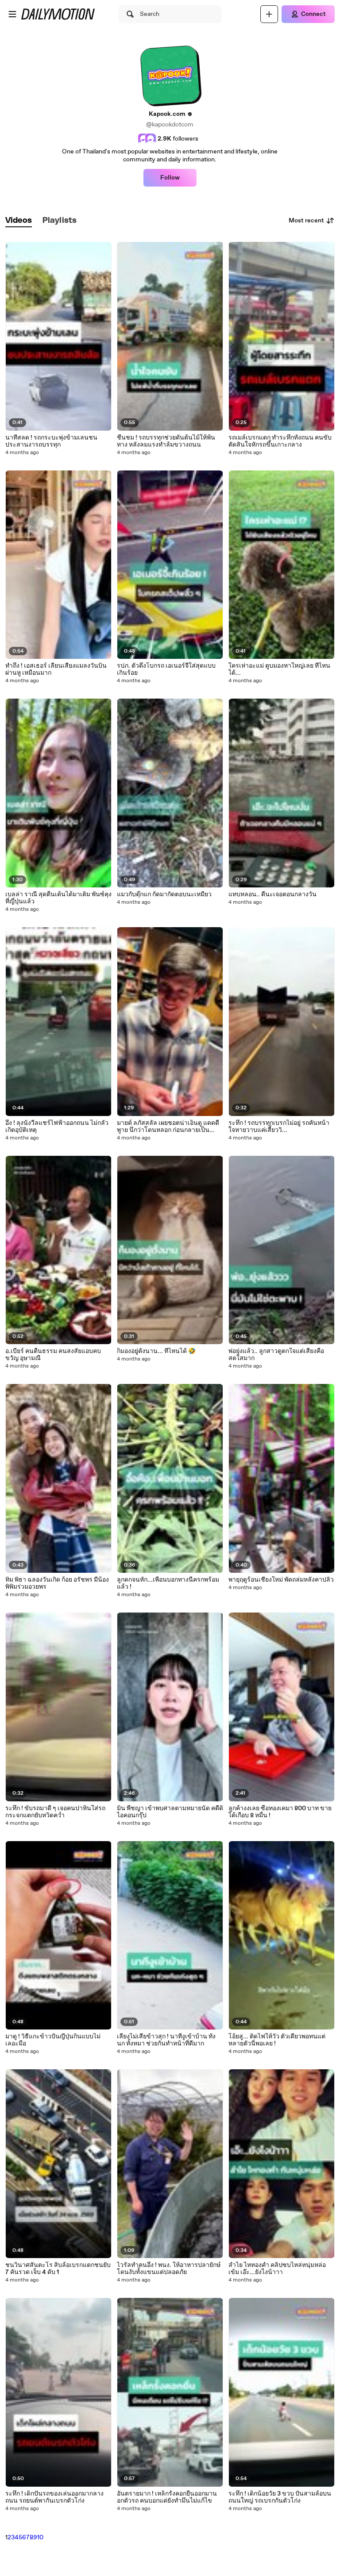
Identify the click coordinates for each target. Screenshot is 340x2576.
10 (40, 2538)
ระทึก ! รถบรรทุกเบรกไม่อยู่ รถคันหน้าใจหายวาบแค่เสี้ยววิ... (279, 1127)
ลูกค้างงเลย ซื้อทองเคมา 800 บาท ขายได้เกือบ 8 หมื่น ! (280, 1812)
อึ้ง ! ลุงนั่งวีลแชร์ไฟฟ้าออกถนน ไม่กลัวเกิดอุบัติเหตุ (57, 1127)
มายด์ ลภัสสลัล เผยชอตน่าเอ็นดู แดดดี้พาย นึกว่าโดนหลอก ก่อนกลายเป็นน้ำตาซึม (168, 1127)
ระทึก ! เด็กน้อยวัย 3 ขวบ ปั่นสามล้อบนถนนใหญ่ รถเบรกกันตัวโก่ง (280, 2497)
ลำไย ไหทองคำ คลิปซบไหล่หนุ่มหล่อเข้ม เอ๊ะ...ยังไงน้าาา (277, 2269)
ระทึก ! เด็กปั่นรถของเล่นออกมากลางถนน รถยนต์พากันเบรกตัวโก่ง (54, 2497)
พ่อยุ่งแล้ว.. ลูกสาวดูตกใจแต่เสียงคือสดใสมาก (276, 1355)
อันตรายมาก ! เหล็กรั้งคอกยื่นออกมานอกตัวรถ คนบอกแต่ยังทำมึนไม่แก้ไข (167, 2497)
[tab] (19, 221)
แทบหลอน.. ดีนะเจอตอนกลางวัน (272, 894)
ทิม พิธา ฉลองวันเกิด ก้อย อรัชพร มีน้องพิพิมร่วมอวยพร (57, 1583)
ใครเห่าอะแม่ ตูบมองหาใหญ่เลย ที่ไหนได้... (279, 669)
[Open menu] (12, 14)
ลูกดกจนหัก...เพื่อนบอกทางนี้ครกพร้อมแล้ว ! (168, 1583)
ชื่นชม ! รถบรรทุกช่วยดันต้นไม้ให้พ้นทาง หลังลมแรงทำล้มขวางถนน (166, 441)
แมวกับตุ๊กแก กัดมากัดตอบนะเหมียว (164, 894)
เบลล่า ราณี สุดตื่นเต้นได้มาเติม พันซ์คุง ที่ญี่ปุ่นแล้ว (58, 898)
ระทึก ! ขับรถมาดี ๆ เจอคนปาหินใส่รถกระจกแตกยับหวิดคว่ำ (55, 1812)
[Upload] (269, 14)
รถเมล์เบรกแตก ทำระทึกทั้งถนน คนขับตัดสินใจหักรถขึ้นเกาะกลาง (280, 441)
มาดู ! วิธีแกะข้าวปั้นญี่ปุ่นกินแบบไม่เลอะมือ (53, 2040)
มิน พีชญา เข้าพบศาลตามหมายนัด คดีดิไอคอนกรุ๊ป (170, 1812)
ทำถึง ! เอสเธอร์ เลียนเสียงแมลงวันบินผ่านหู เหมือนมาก (56, 669)
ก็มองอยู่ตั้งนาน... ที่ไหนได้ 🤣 (156, 1351)
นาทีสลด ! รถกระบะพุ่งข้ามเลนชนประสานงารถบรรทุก (51, 441)
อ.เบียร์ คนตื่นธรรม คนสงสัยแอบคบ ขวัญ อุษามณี (53, 1355)
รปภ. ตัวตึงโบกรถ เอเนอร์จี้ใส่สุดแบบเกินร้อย (166, 669)
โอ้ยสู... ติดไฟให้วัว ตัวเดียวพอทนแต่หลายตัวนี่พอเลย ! (277, 2040)
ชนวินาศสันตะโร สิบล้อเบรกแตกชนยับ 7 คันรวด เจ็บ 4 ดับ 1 (58, 2269)
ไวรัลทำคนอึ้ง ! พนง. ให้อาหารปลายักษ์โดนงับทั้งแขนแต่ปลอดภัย (169, 2269)
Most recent (306, 221)
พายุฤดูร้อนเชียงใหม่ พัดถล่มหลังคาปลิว (281, 1580)
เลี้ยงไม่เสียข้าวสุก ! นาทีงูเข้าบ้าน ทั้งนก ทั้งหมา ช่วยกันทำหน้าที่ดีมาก (166, 2040)
